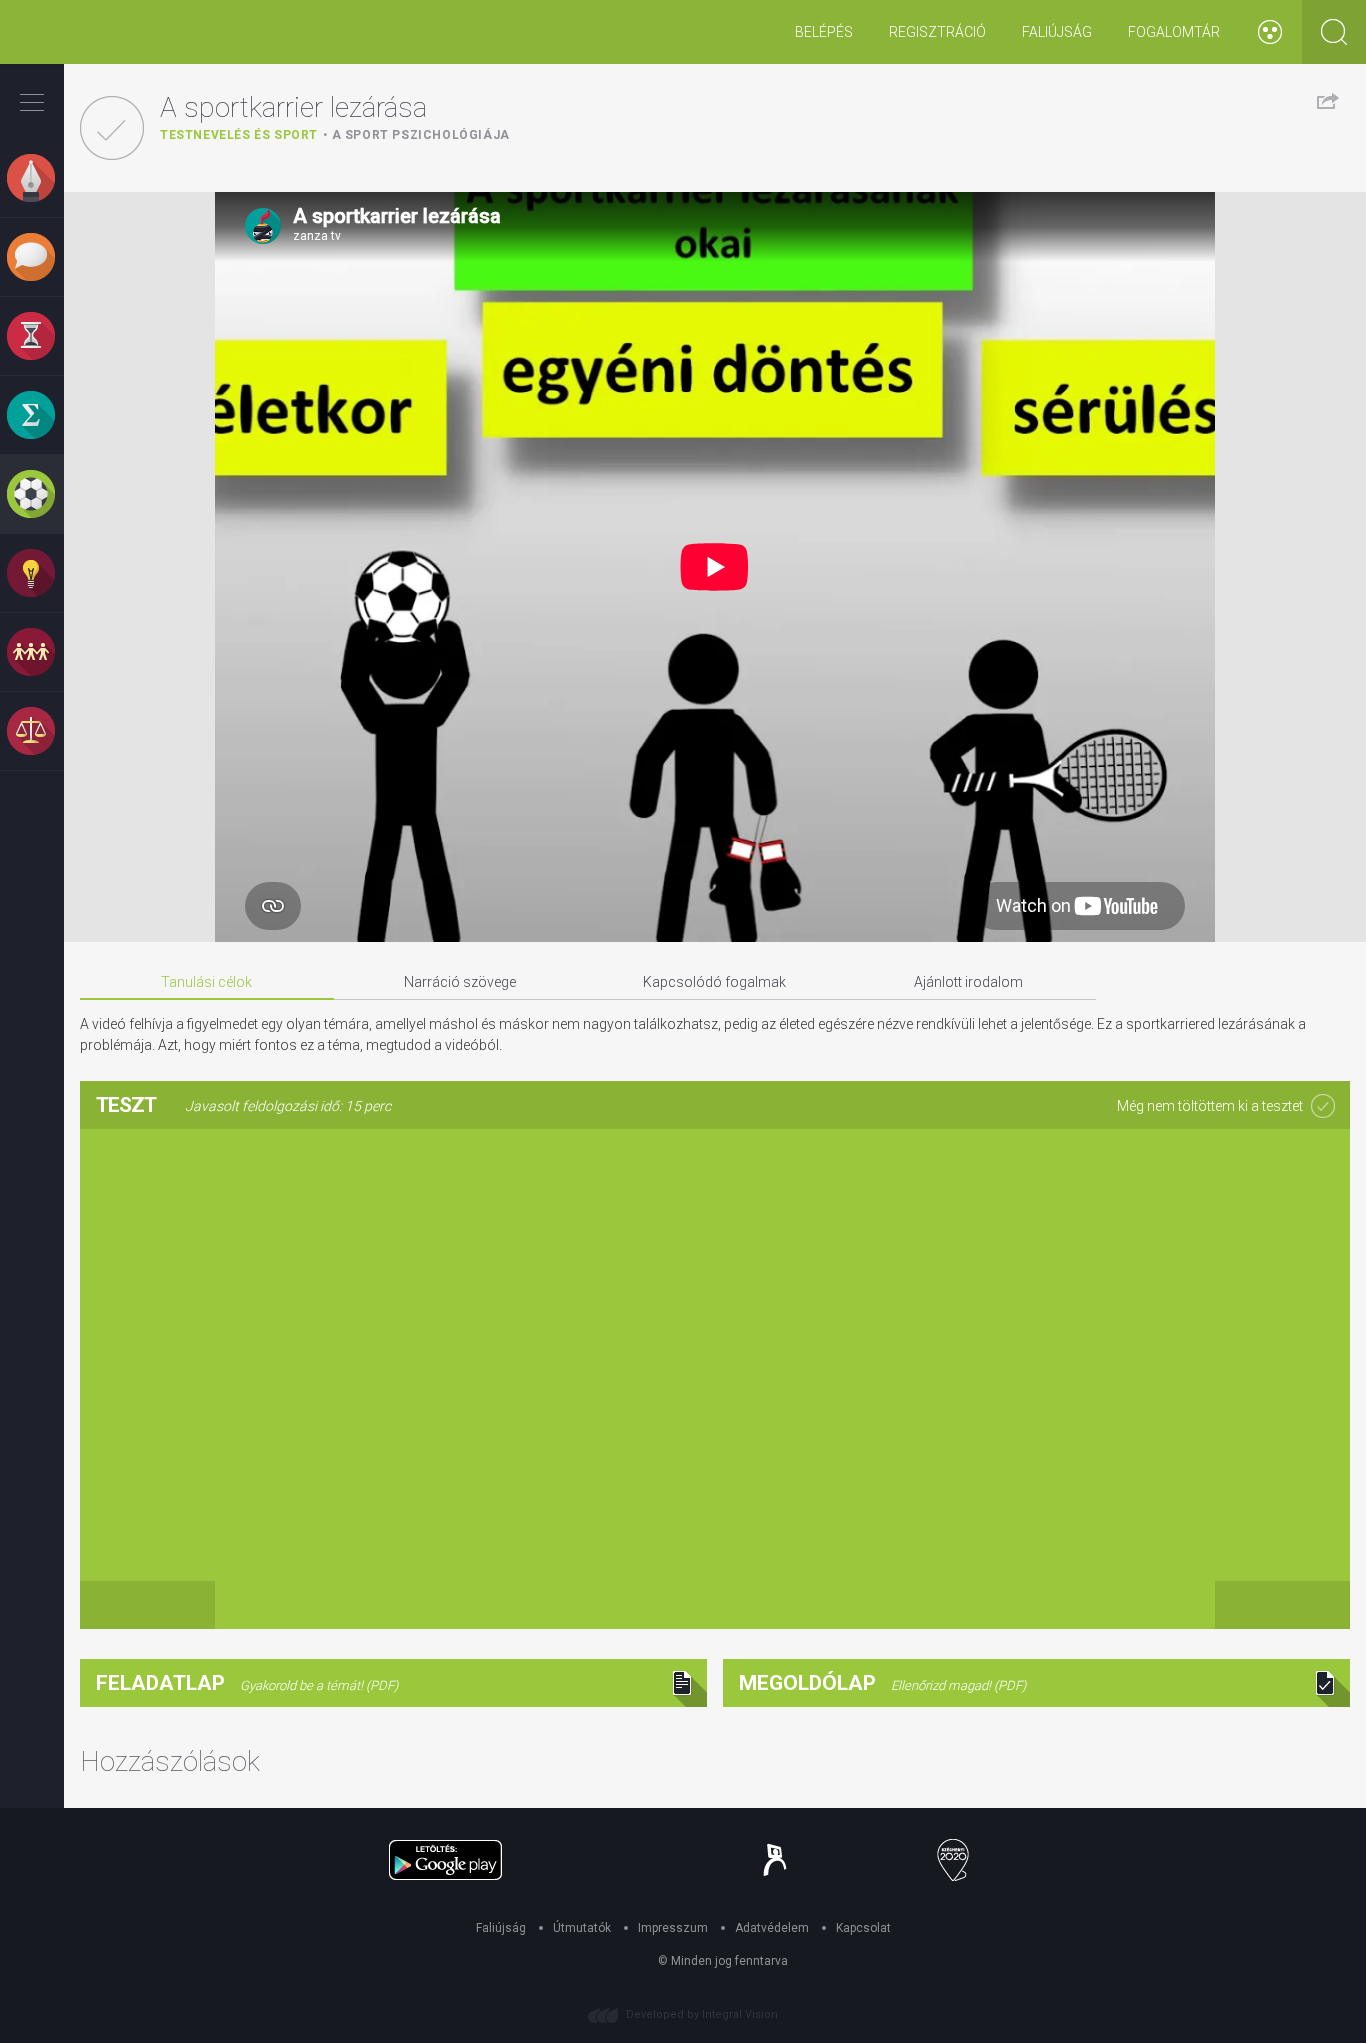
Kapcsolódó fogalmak (714, 982)
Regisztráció (937, 32)
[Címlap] (74, 32)
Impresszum (673, 1928)
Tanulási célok (206, 982)
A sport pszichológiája (421, 135)
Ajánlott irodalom (968, 982)
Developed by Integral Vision (702, 2014)
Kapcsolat (863, 1928)
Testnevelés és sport (239, 135)
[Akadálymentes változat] (1270, 32)
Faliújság (1057, 32)
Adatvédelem (772, 1928)
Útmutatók (582, 1928)
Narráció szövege (460, 982)
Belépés (824, 32)
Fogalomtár (1174, 32)
